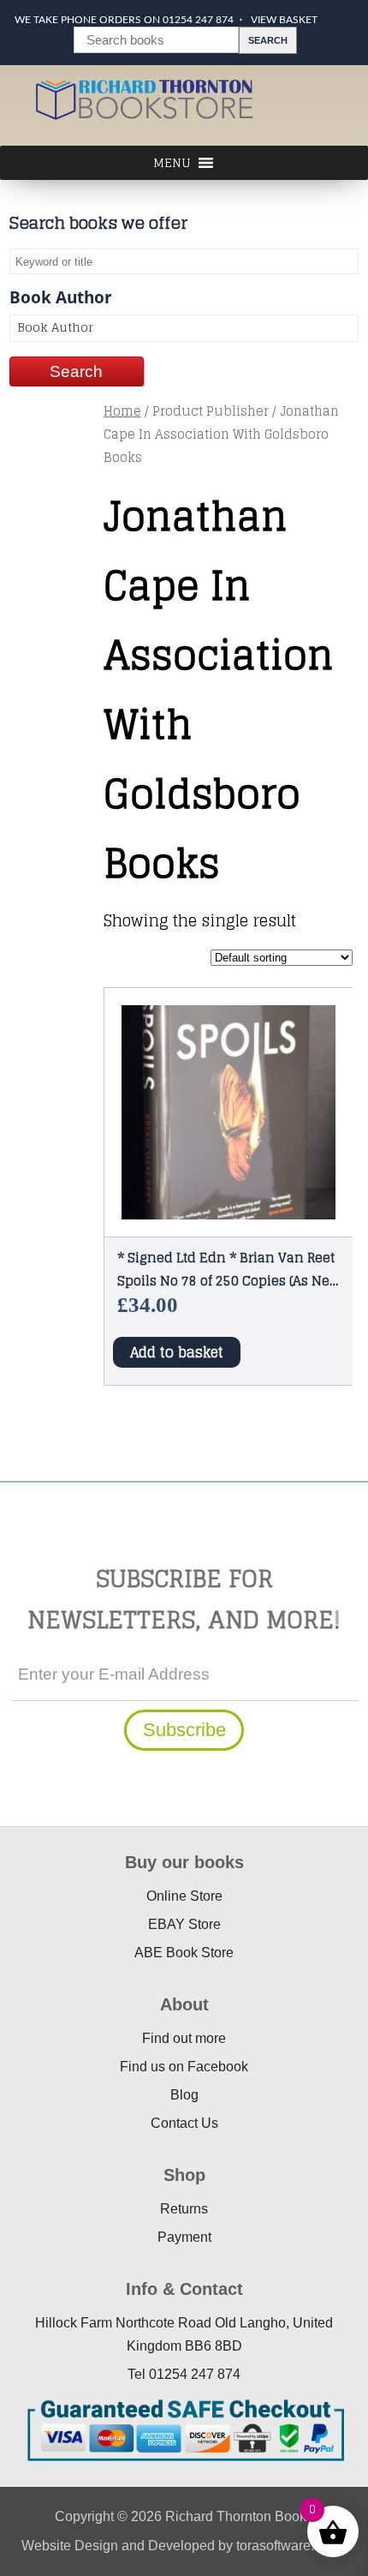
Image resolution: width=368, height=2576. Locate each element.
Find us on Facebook (184, 2067)
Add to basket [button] (177, 1352)
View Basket (284, 20)
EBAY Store (184, 1924)
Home (122, 411)
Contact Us (184, 2123)
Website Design (70, 2546)
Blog (184, 2095)
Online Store (184, 1896)
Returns (184, 2209)
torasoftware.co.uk (291, 2546)
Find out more (184, 2038)
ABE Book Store (184, 1953)
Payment (184, 2237)
